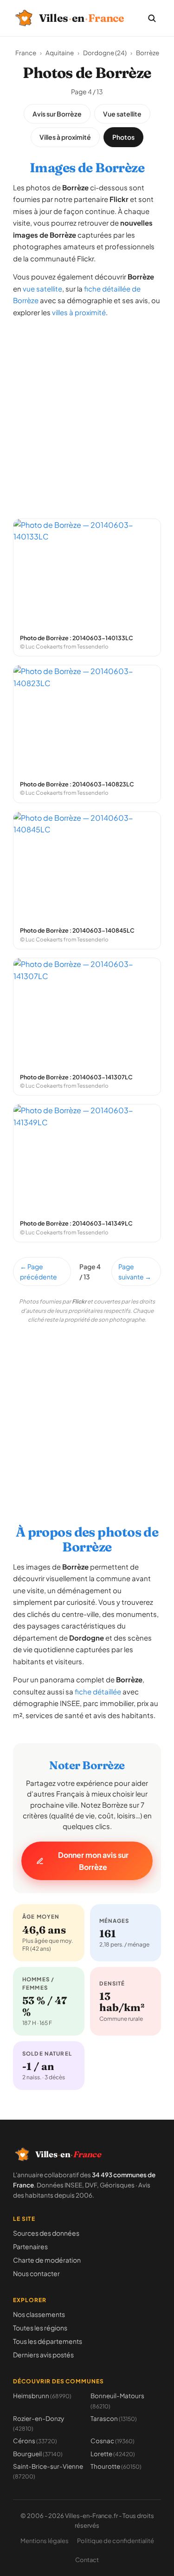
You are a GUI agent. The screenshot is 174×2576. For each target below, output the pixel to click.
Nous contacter (36, 2273)
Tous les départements (48, 2341)
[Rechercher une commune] (152, 18)
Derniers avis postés (43, 2355)
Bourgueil (38, 2454)
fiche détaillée (98, 1691)
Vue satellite (122, 114)
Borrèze (148, 53)
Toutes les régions (40, 2328)
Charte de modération (47, 2260)
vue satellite (42, 289)
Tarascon (114, 2418)
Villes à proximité (65, 137)
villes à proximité (79, 312)
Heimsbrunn (42, 2396)
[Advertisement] (87, 413)
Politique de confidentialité (116, 2541)
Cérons (35, 2441)
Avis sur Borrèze (57, 114)
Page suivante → (135, 1272)
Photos (123, 137)
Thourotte (116, 2466)
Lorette (113, 2454)
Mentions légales (45, 2541)
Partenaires (30, 2246)
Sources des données (46, 2233)
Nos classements (39, 2314)
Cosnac (113, 2441)
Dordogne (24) (105, 53)
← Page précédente (39, 1272)
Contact (87, 2560)
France (26, 53)
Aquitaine (60, 53)
